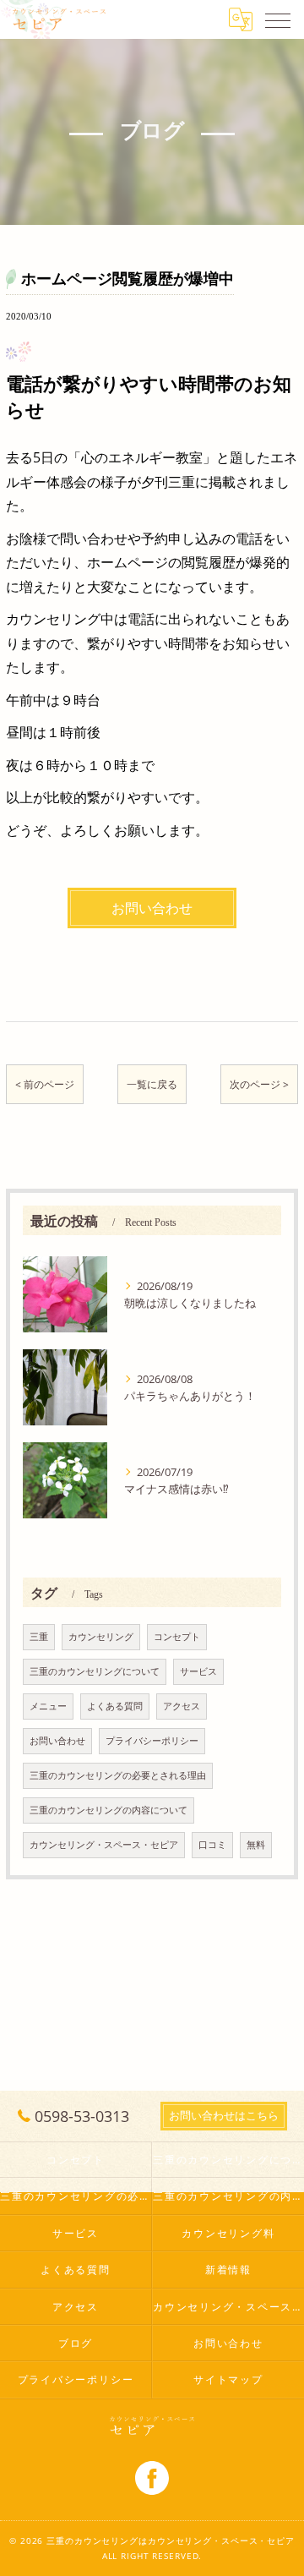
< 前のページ (45, 1084)
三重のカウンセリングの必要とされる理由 (118, 1775)
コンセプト (177, 1637)
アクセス (182, 1706)
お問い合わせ (57, 1741)
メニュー (48, 1706)
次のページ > (259, 1084)
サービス (198, 1671)
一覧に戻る (152, 1084)
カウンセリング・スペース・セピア (104, 1845)
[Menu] (278, 19)
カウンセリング (101, 1637)
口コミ (212, 1845)
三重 (39, 1637)
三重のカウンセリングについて (95, 1671)
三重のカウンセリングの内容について (109, 1810)
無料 (256, 1845)
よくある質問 (115, 1706)
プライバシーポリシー (152, 1741)
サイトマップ (228, 2379)
